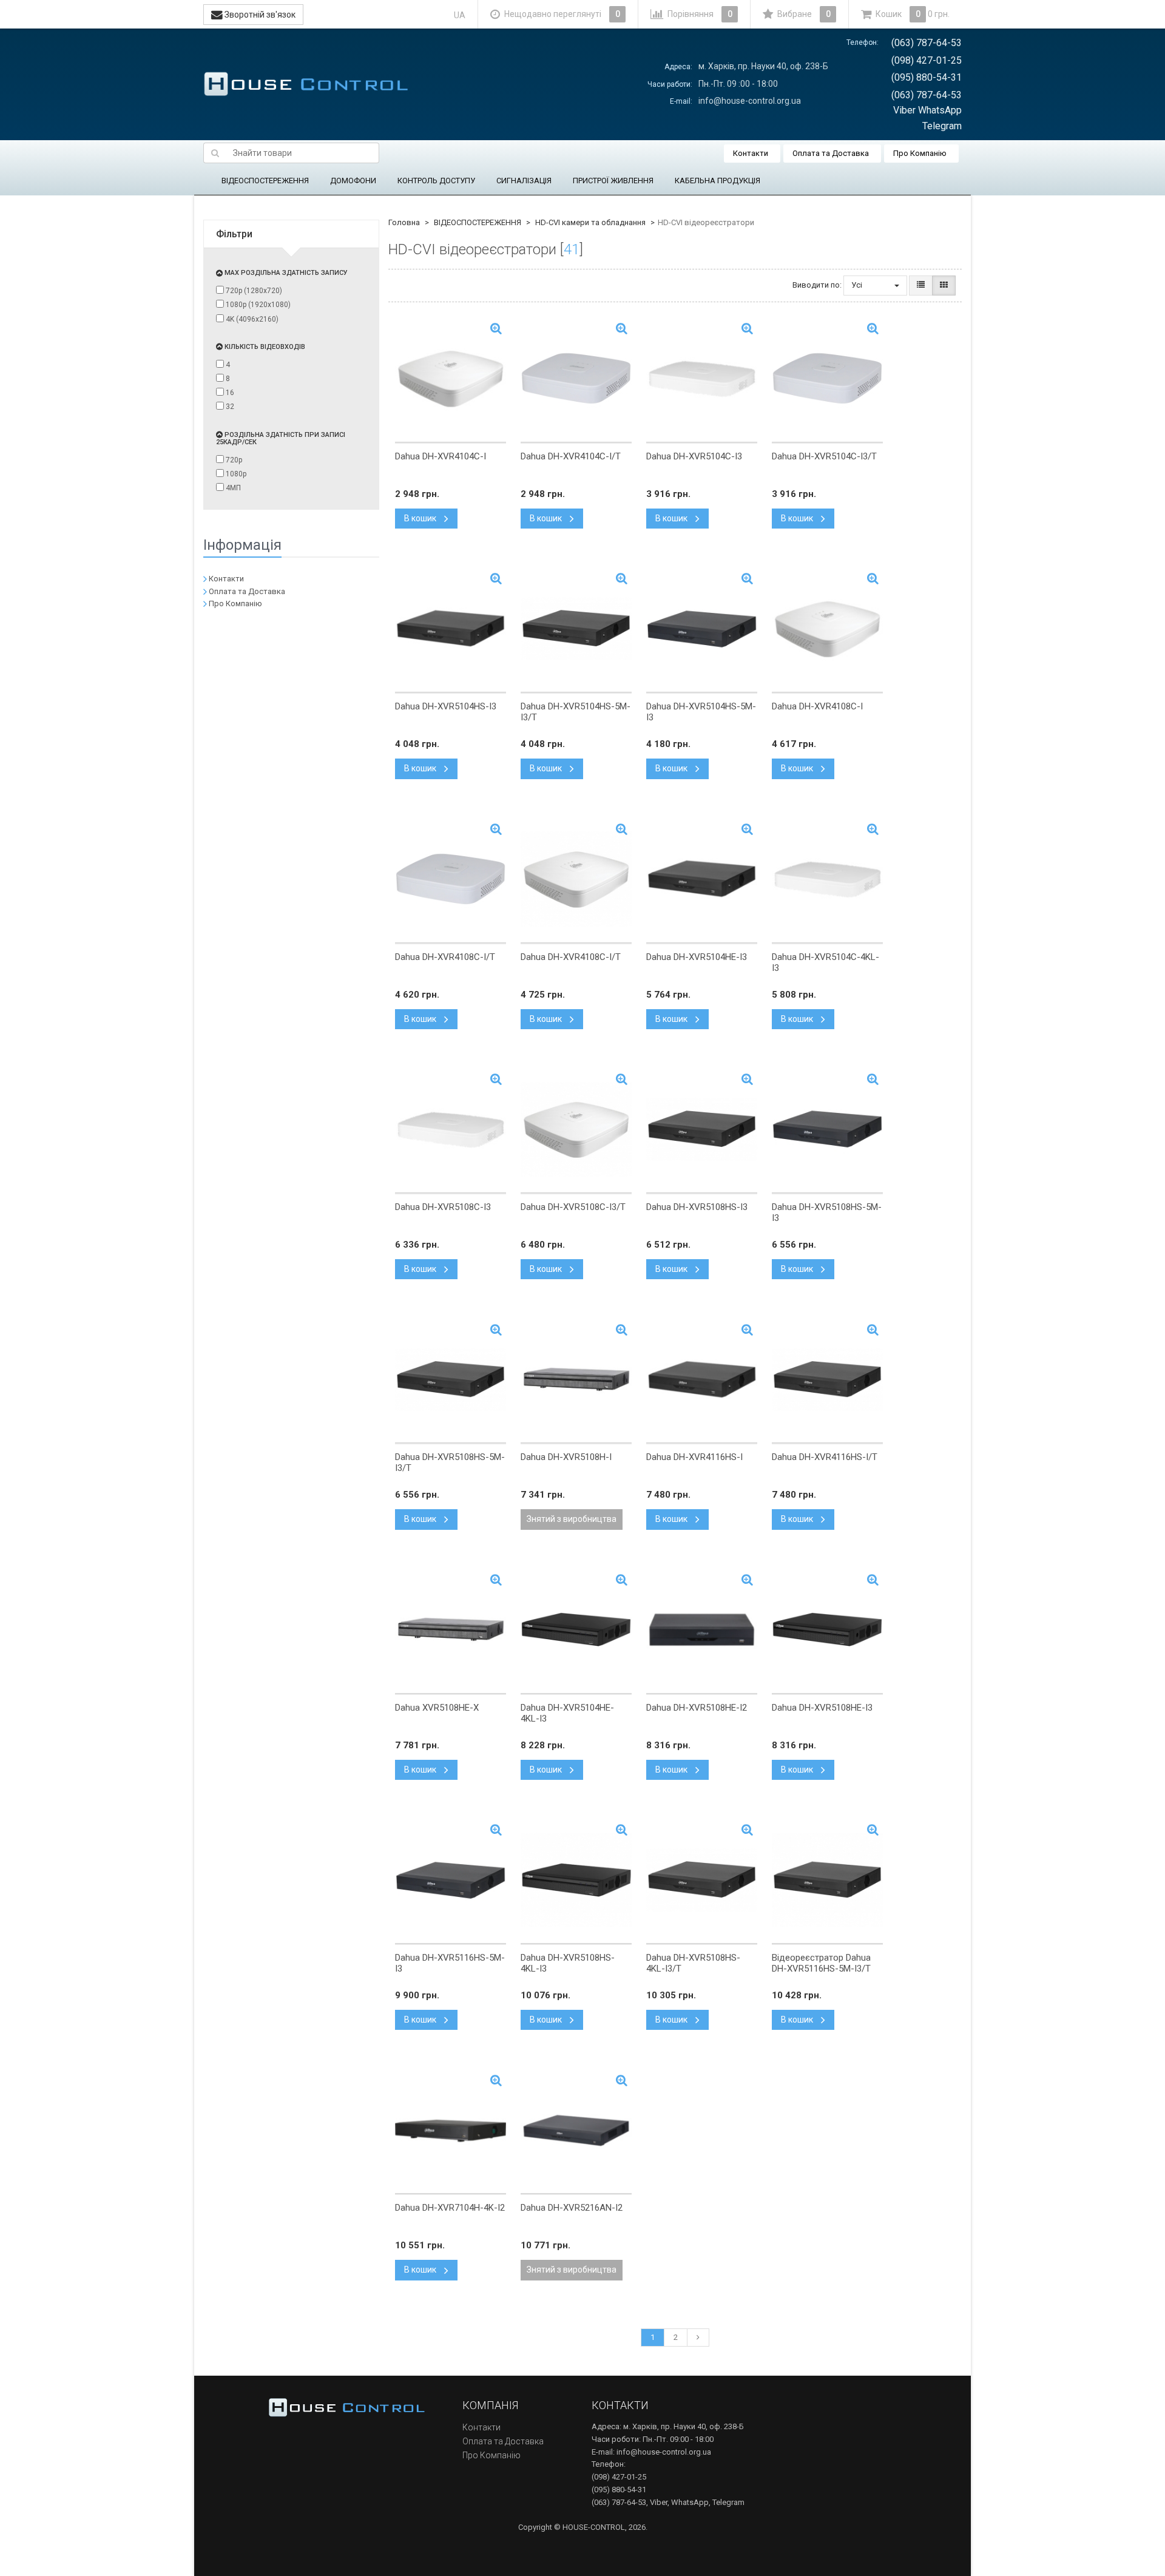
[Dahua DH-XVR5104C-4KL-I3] (827, 879)
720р (233, 460)
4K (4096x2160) (251, 319)
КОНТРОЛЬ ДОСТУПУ (436, 181)
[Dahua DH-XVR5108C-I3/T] (576, 1129)
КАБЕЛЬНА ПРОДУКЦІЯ (718, 181)
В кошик (421, 518)
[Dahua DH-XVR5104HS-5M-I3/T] (576, 629)
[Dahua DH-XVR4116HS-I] (702, 1379)
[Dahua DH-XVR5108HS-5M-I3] (827, 1129)
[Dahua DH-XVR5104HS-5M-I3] (702, 629)
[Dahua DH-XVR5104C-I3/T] (827, 379)
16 (229, 393)
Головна (404, 222)
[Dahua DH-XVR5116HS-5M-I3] (451, 1880)
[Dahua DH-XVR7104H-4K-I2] (451, 2130)
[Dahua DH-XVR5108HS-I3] (702, 1129)
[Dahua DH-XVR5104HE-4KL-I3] (576, 1630)
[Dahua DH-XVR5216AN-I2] (576, 2130)
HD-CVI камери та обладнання (590, 222)
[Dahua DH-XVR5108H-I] (576, 1379)
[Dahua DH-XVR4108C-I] (827, 629)
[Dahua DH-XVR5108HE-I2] (702, 1630)
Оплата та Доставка (831, 153)
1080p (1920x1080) (257, 305)
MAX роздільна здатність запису (285, 273)
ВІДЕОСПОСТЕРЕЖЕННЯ (265, 181)
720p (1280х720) (253, 291)
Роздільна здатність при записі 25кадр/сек (281, 438)
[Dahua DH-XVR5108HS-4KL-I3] (576, 1880)
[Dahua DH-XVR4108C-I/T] (451, 879)
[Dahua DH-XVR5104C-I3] (702, 379)
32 (229, 407)
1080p (235, 474)
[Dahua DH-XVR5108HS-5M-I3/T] (451, 1379)
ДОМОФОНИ (353, 181)
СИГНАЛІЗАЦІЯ (524, 181)
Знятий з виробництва (572, 1519)
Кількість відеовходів (264, 347)
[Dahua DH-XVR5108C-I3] (451, 1129)
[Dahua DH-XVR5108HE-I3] (827, 1630)
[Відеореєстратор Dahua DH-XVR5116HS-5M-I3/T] (827, 1880)
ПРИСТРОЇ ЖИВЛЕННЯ (613, 181)
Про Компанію (920, 153)
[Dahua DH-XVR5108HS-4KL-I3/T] (702, 1880)
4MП (232, 488)
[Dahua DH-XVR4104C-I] (451, 379)
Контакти (751, 153)
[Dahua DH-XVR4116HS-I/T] (827, 1379)
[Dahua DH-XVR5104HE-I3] (702, 879)
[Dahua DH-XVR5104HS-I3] (451, 629)
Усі (858, 285)
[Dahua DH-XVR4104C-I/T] (576, 379)
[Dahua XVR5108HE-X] (451, 1630)
